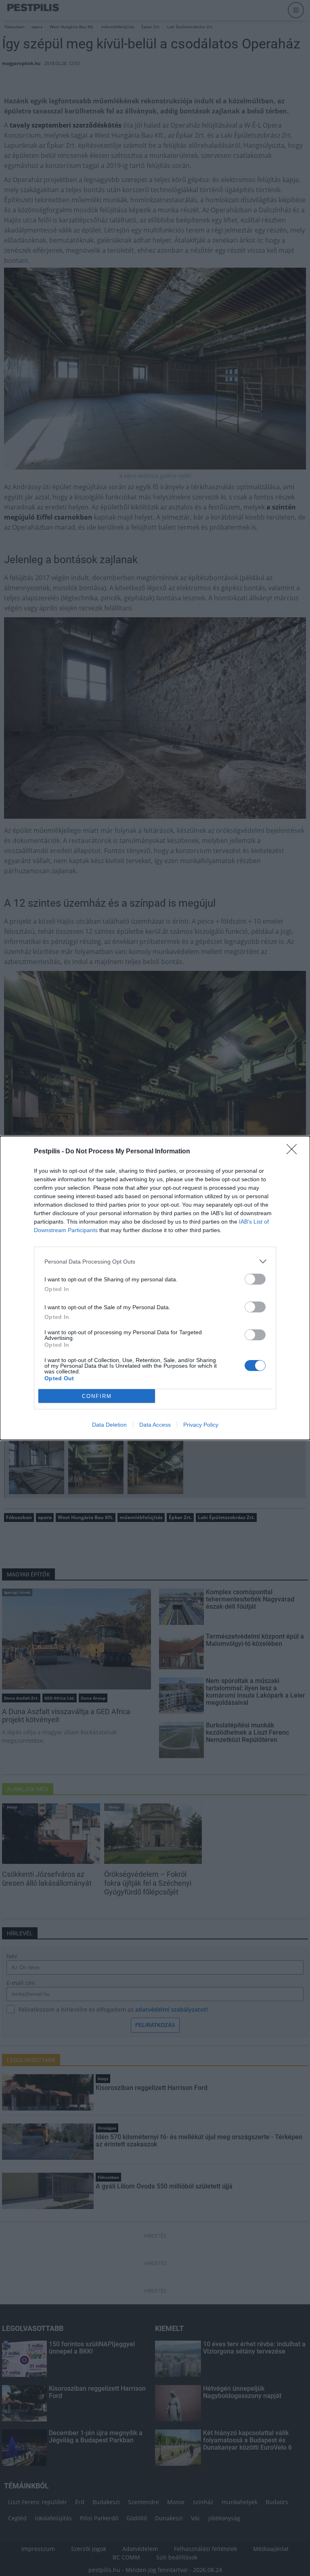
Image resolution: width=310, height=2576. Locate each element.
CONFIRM (97, 1396)
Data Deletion (109, 1425)
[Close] (294, 1152)
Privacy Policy (201, 1425)
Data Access (155, 1425)
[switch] (255, 1279)
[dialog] (155, 1288)
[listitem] (155, 1261)
